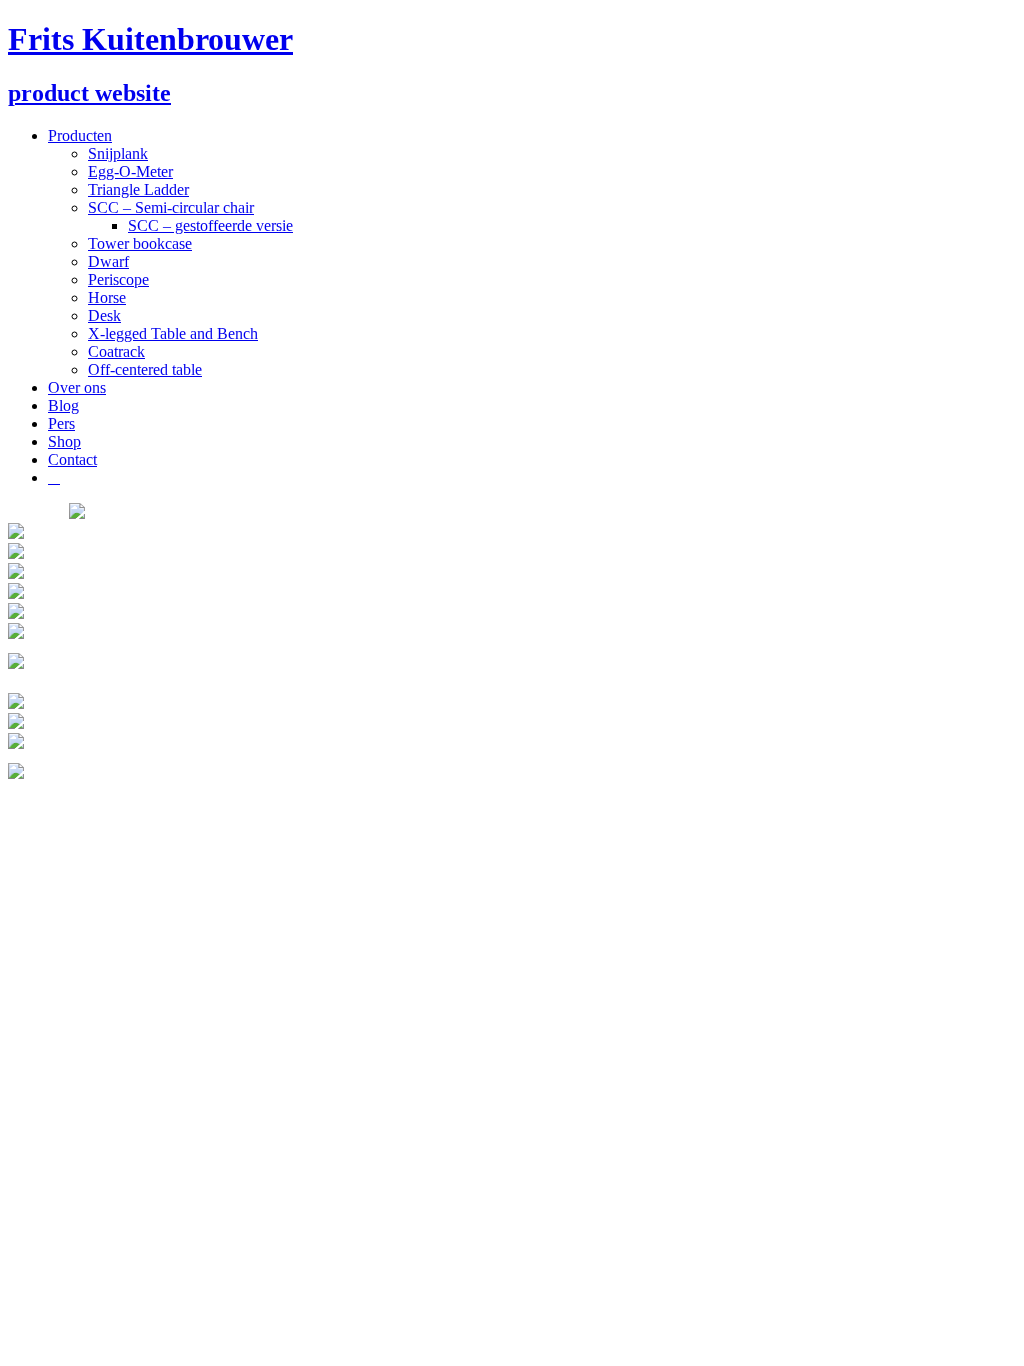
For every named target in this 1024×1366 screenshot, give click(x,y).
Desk (104, 315)
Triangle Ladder (138, 189)
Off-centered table (145, 369)
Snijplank (118, 153)
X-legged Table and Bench (173, 333)
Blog (63, 405)
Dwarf (108, 261)
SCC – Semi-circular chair (171, 207)
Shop (64, 441)
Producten (80, 135)
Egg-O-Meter (130, 171)
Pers (61, 423)
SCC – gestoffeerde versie (210, 225)
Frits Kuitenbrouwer (150, 39)
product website (89, 93)
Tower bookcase (140, 243)
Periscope (118, 279)
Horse (107, 297)
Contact (72, 459)
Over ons (77, 387)
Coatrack (116, 351)
